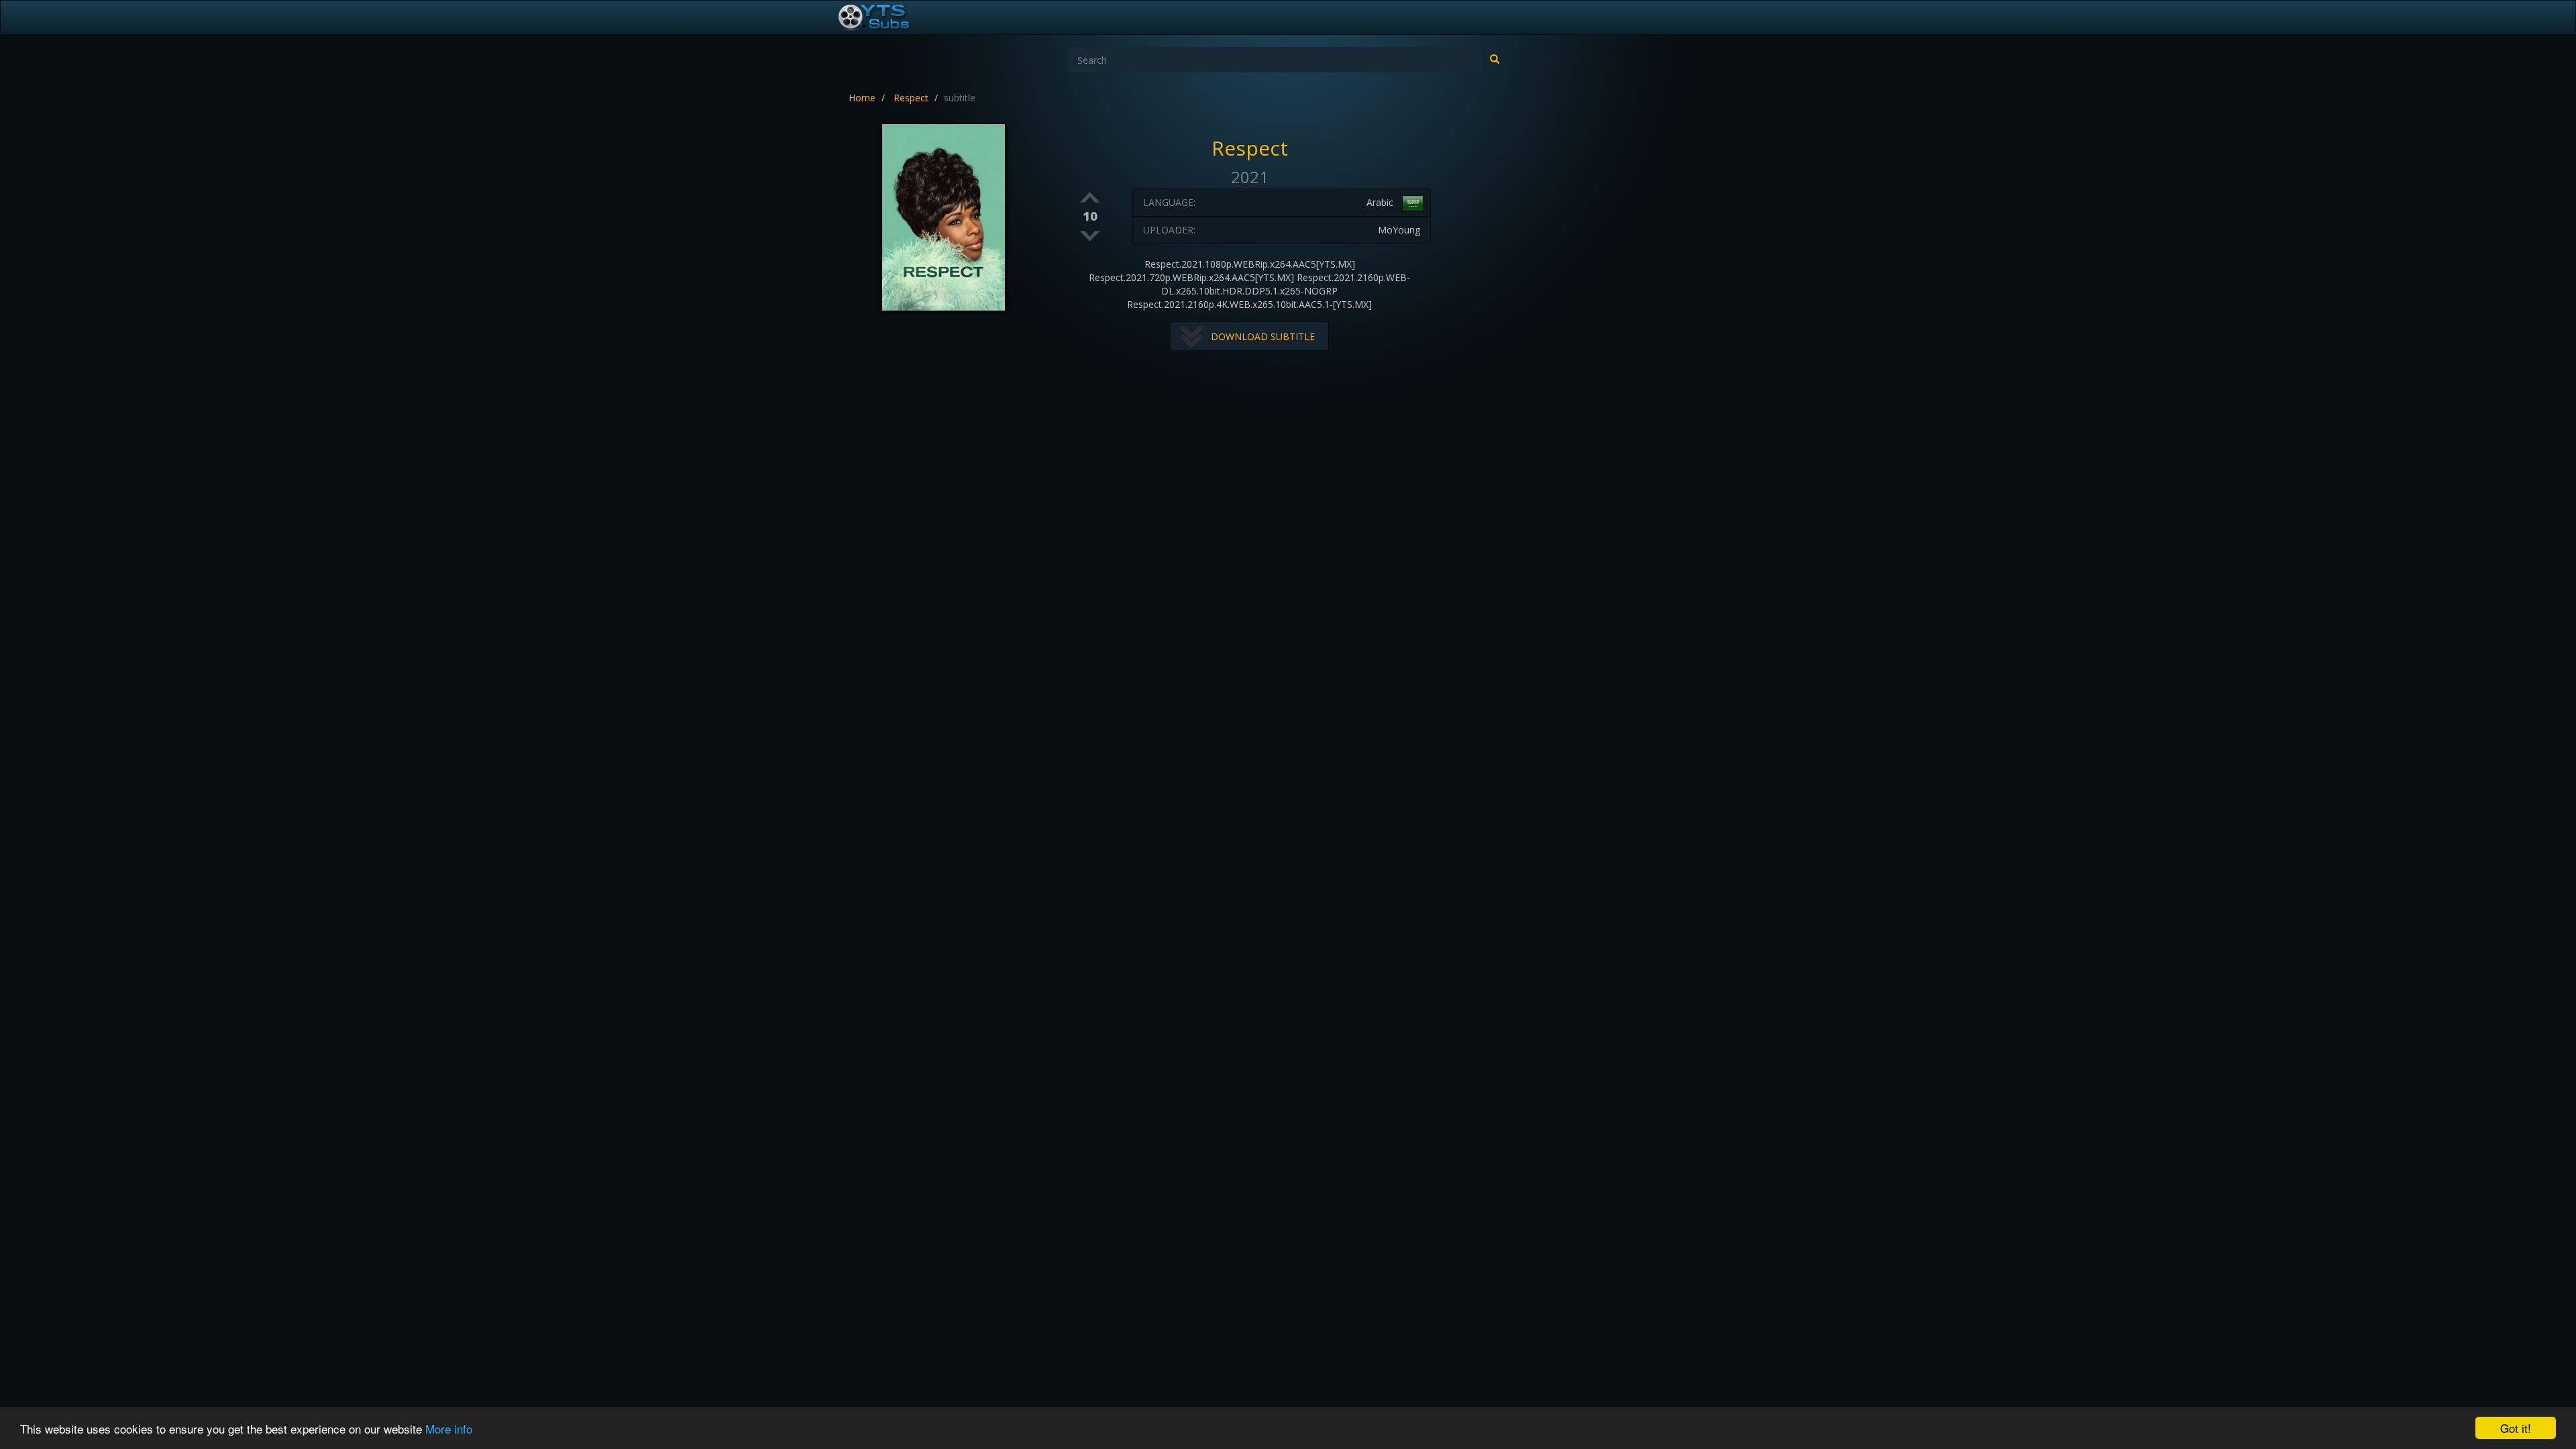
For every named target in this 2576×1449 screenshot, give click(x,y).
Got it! (2516, 1428)
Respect (911, 98)
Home (862, 98)
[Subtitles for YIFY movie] (889, 17)
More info (449, 1429)
